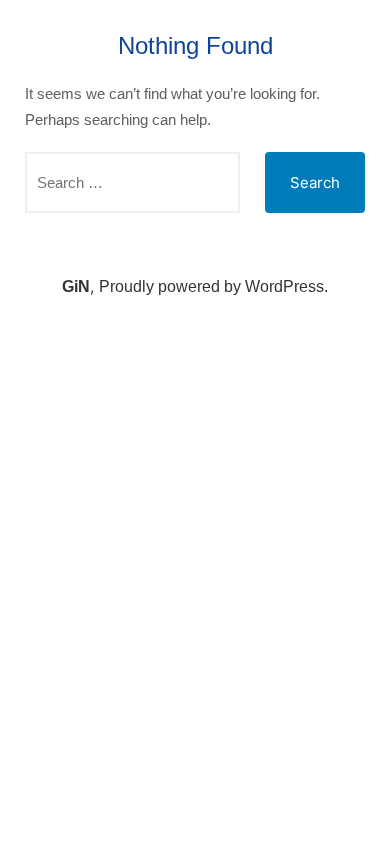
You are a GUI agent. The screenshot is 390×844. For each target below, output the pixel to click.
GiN (76, 286)
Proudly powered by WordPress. (213, 286)
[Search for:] (132, 182)
